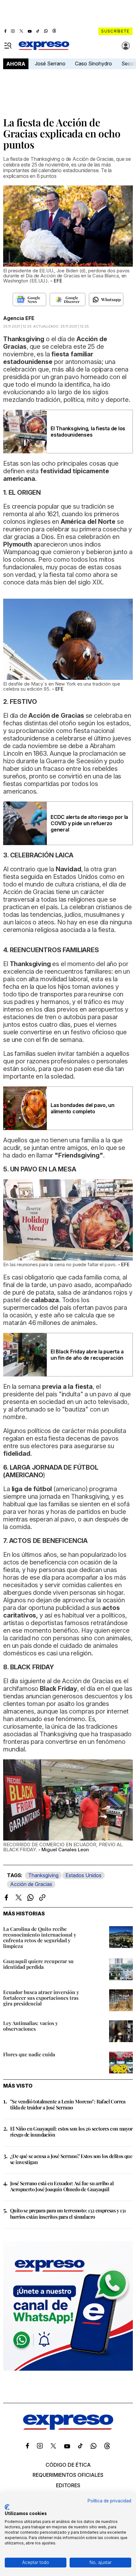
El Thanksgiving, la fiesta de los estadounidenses (88, 432)
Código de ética (68, 2465)
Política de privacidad (109, 2501)
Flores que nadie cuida (29, 2054)
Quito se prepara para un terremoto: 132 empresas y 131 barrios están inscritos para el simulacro (68, 2213)
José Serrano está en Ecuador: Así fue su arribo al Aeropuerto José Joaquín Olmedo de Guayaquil (62, 2186)
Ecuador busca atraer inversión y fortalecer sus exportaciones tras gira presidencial (41, 1998)
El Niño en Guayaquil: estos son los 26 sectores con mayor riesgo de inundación (71, 2132)
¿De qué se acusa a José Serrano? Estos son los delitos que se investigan (71, 2159)
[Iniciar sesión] (126, 46)
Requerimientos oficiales (68, 2475)
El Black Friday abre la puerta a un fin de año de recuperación (87, 1355)
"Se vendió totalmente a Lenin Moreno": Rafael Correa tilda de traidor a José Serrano (68, 2104)
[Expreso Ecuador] (68, 2428)
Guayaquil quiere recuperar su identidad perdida (38, 1964)
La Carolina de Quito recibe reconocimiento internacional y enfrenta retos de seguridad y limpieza (40, 1937)
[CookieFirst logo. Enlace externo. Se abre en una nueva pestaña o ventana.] (7, 2507)
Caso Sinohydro (93, 63)
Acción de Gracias (31, 1884)
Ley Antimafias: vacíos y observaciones (31, 2026)
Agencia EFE (19, 318)
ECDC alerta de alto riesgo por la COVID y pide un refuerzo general (89, 823)
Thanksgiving (43, 1875)
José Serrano (50, 63)
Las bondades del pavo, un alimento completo (83, 1108)
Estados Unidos (83, 1875)
